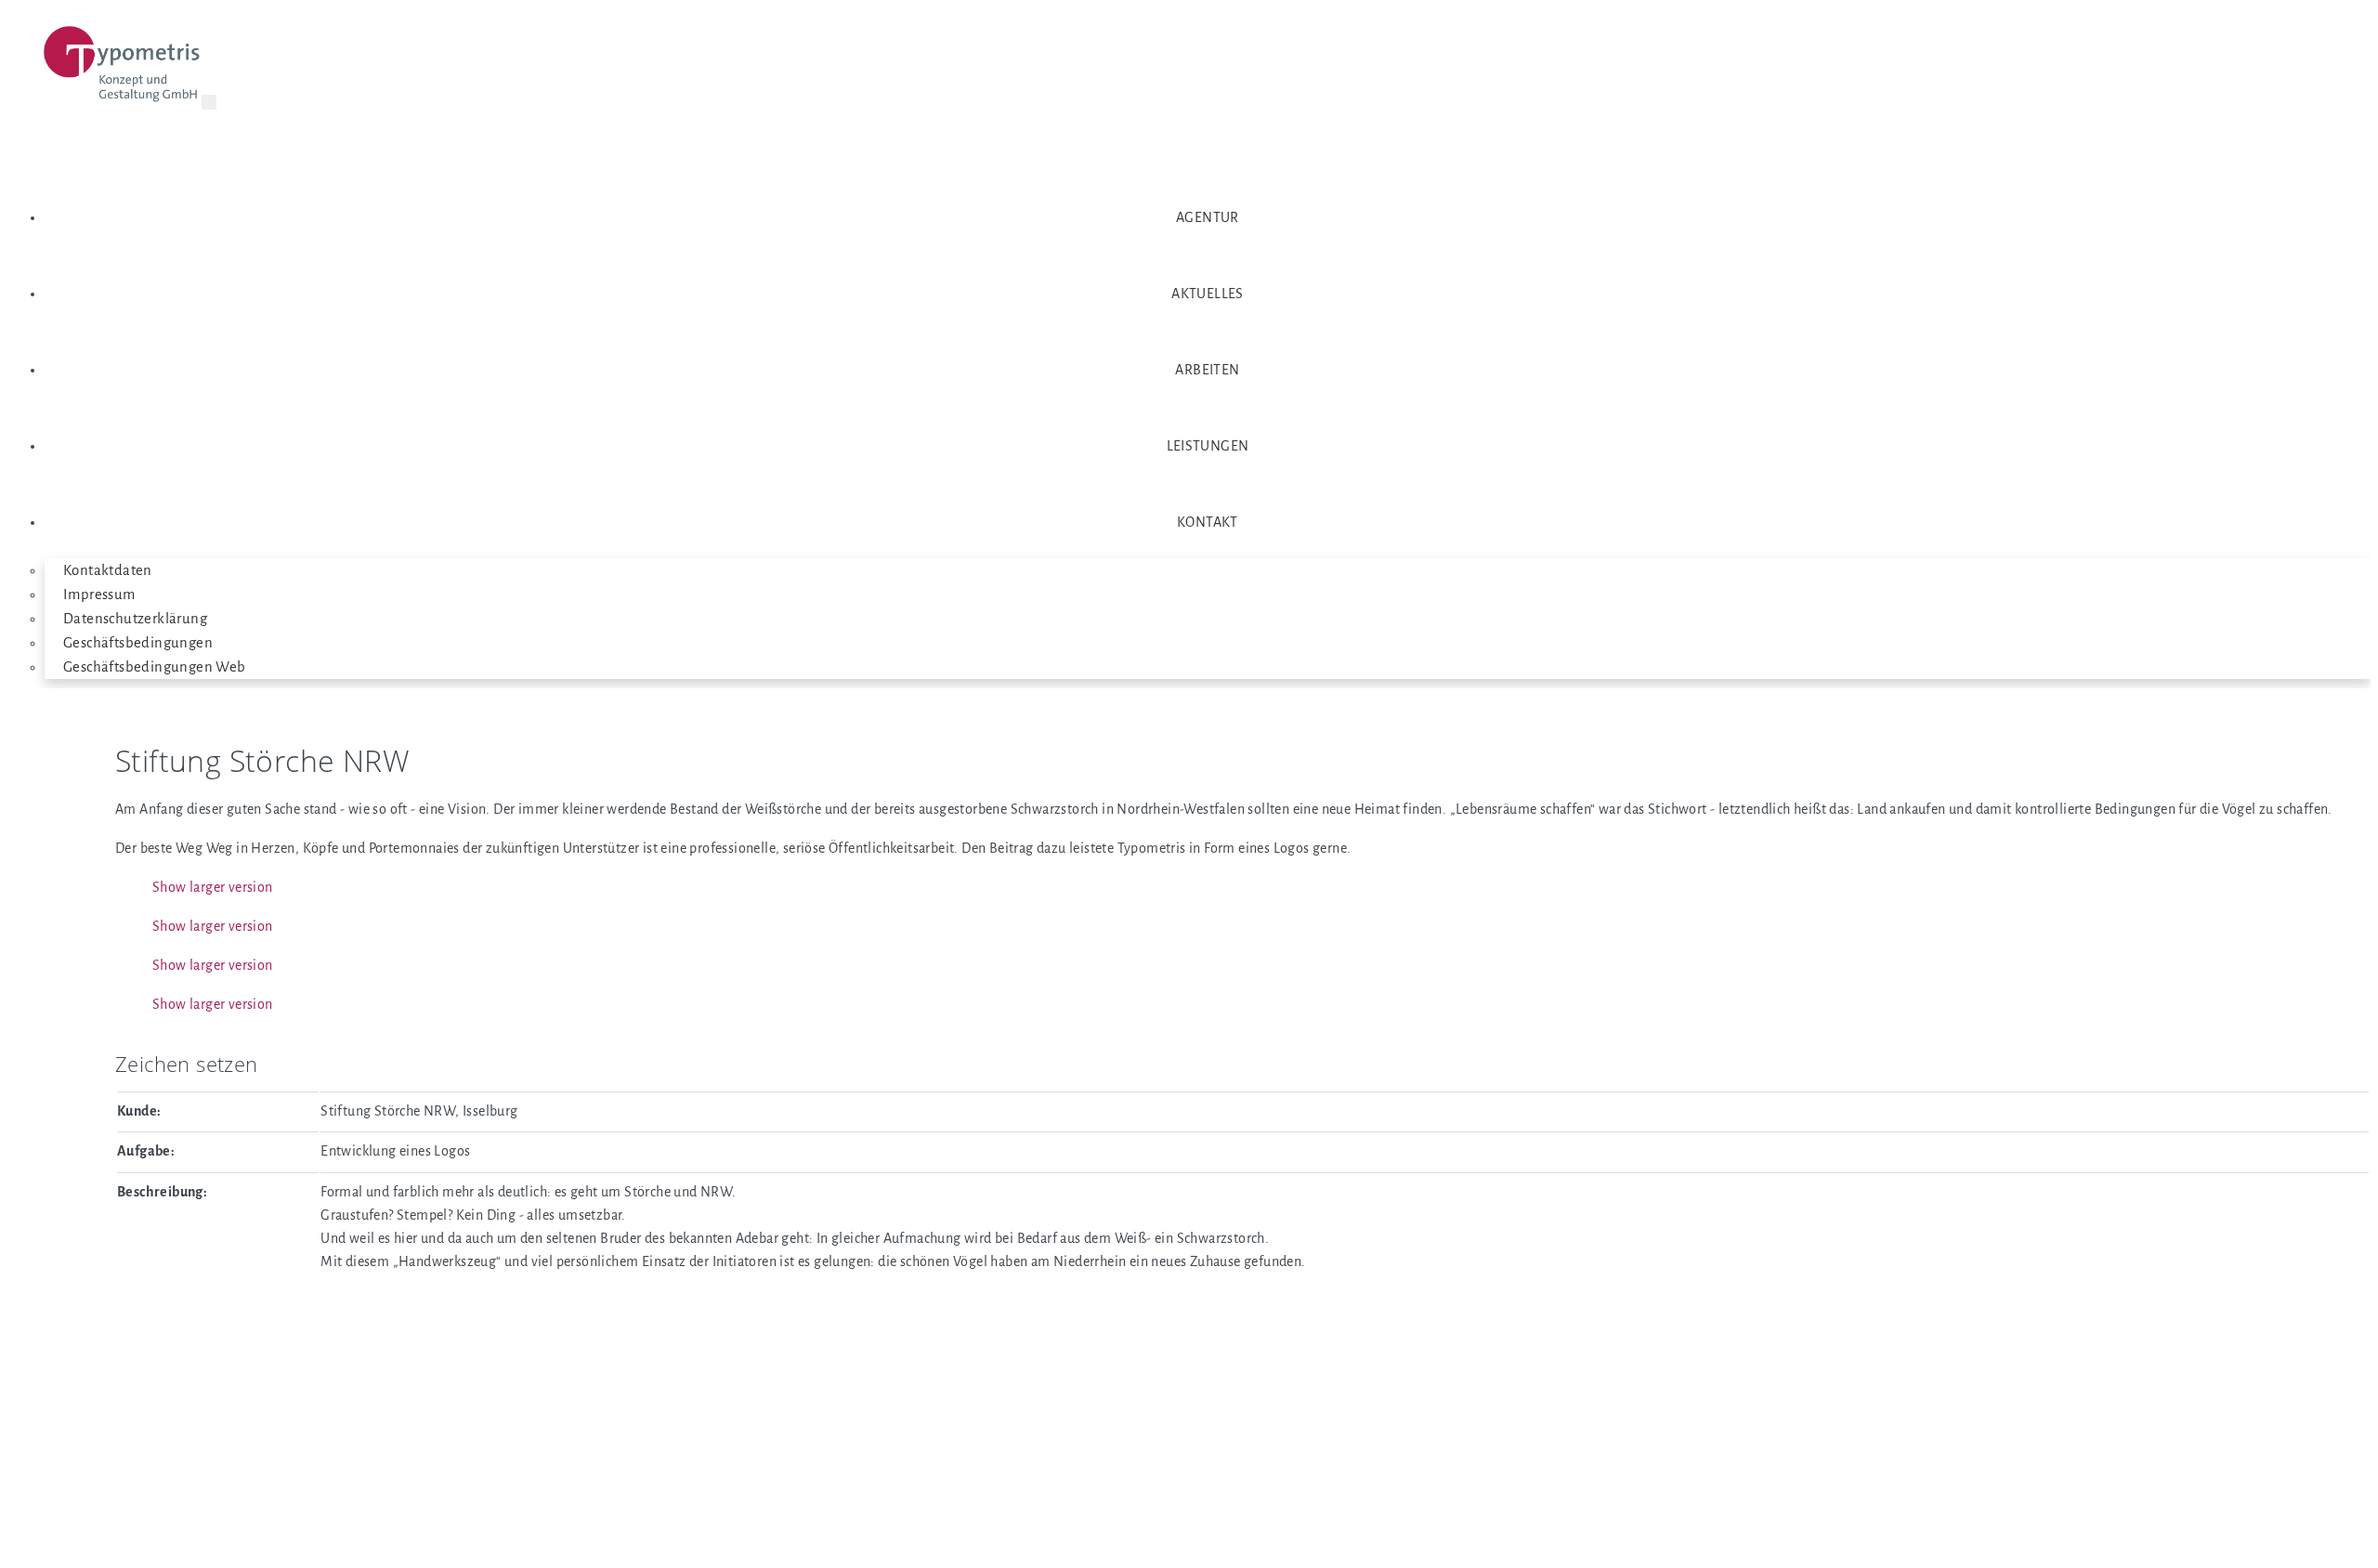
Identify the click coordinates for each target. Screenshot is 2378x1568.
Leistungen (1208, 446)
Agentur (1208, 217)
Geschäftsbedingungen (138, 643)
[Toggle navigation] (209, 102)
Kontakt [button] (1208, 522)
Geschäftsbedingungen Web (155, 667)
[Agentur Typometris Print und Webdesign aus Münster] (123, 68)
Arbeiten (1207, 370)
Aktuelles (1208, 294)
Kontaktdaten (108, 570)
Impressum (99, 595)
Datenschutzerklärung (135, 619)
